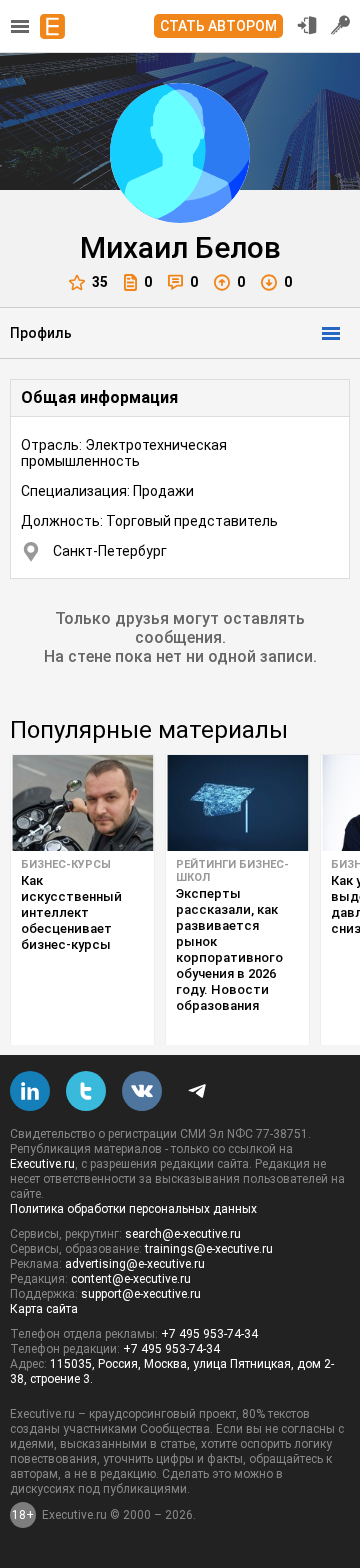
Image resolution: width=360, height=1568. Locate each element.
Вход (307, 25)
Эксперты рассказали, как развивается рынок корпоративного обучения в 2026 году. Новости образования (229, 949)
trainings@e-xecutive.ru (209, 1249)
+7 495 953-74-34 (209, 1334)
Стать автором (218, 26)
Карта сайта (44, 1309)
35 (100, 282)
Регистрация (341, 25)
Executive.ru (42, 1164)
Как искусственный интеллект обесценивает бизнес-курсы (71, 912)
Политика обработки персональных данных (133, 1209)
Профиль (41, 333)
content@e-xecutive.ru (131, 1279)
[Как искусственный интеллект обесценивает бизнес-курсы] (82, 803)
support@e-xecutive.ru (141, 1294)
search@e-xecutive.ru (183, 1234)
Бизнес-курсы (66, 864)
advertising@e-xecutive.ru (135, 1264)
